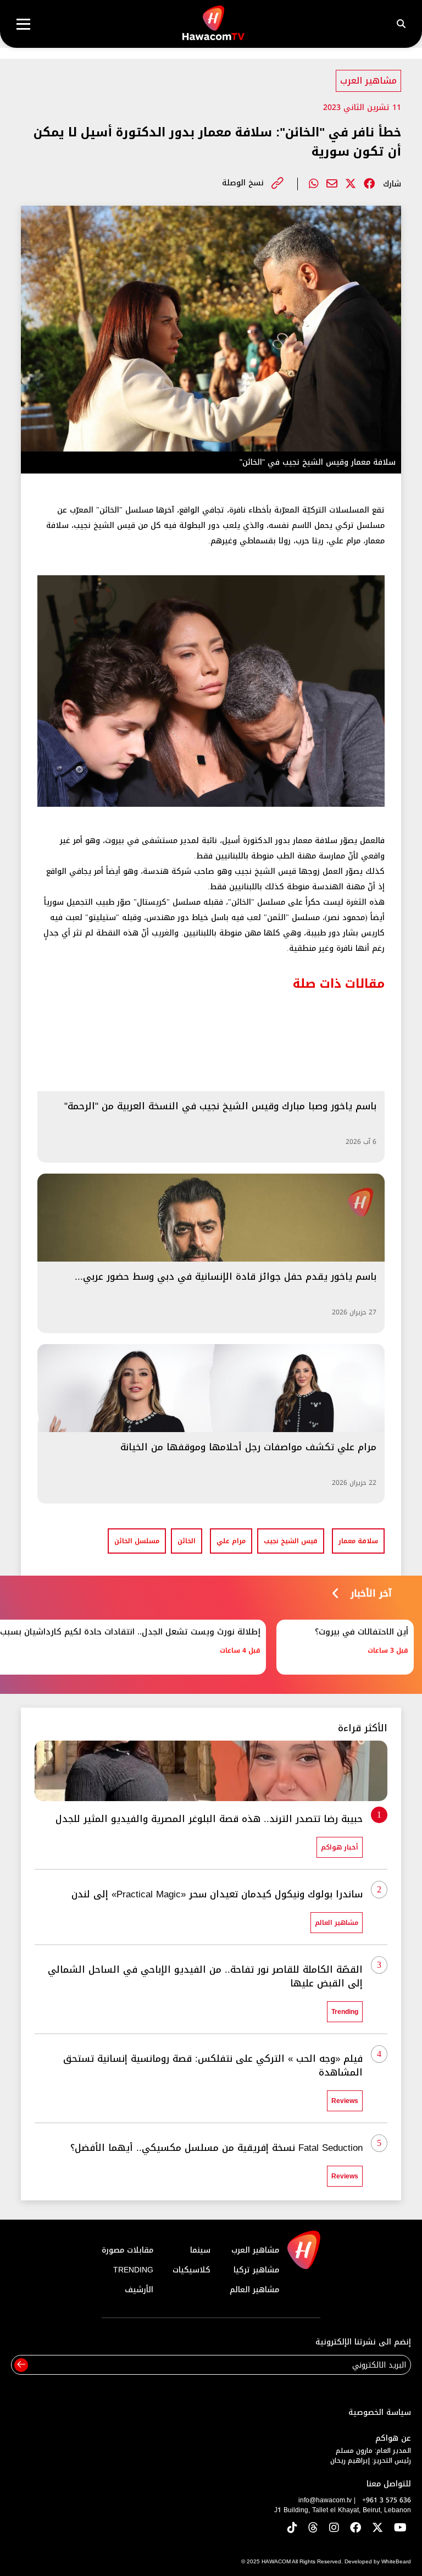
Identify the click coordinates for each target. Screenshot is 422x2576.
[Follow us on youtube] (400, 2528)
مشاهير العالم (254, 2290)
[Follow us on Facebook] (356, 2528)
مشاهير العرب (368, 81)
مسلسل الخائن (137, 1541)
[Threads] (313, 2528)
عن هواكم (393, 2438)
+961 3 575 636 (387, 2500)
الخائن (187, 1541)
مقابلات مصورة (127, 2250)
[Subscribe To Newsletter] (21, 2365)
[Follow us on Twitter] (377, 2528)
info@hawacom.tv (325, 2500)
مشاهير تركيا (256, 2270)
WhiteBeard (396, 2561)
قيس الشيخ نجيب (291, 1541)
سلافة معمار (358, 1541)
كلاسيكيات (191, 2270)
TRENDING (133, 2270)
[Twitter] (351, 184)
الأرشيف (139, 2290)
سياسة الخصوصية (380, 2412)
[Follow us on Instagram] (334, 2528)
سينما (200, 2250)
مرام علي (231, 1541)
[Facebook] (369, 184)
